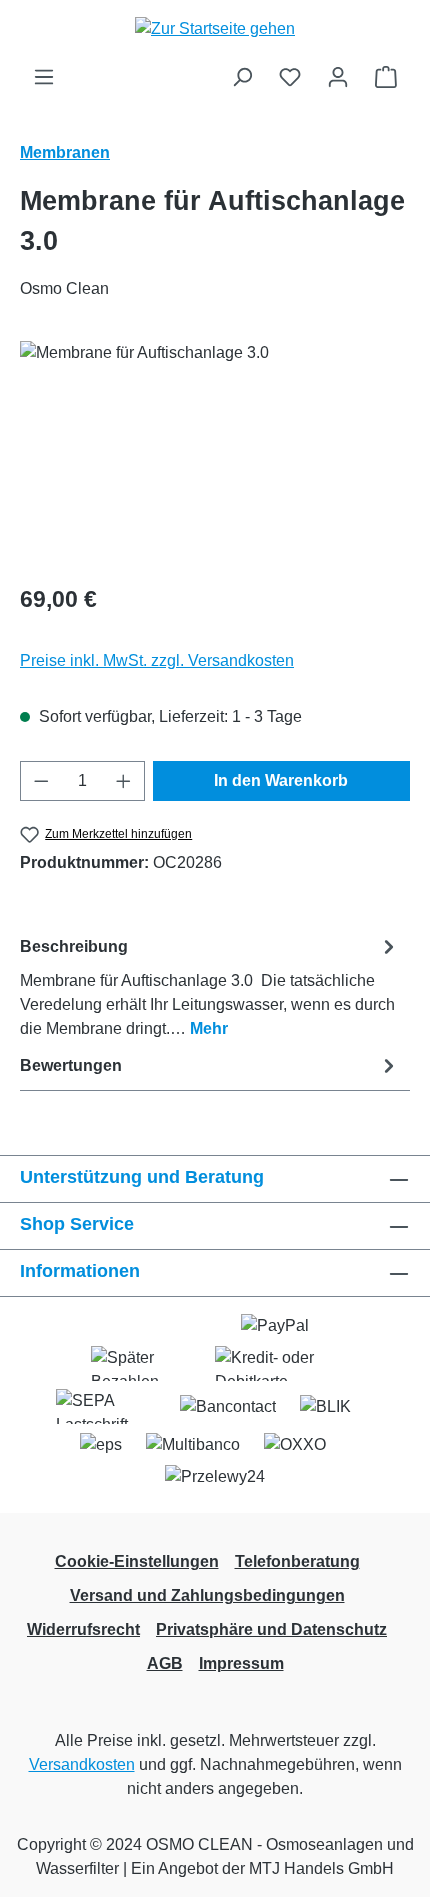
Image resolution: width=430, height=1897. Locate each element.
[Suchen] (242, 77)
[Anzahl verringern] (41, 781)
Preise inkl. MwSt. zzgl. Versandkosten (157, 660)
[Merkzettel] (290, 77)
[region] (215, 453)
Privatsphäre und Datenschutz (271, 1629)
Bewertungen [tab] (71, 1065)
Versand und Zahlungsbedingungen (207, 1595)
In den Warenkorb (281, 780)
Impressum (241, 1663)
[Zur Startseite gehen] (215, 28)
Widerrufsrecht (83, 1629)
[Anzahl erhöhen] (124, 781)
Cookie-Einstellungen (137, 1561)
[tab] (210, 986)
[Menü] (44, 77)
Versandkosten (82, 1764)
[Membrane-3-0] (215, 453)
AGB (165, 1663)
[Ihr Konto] (338, 77)
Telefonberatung (297, 1561)
